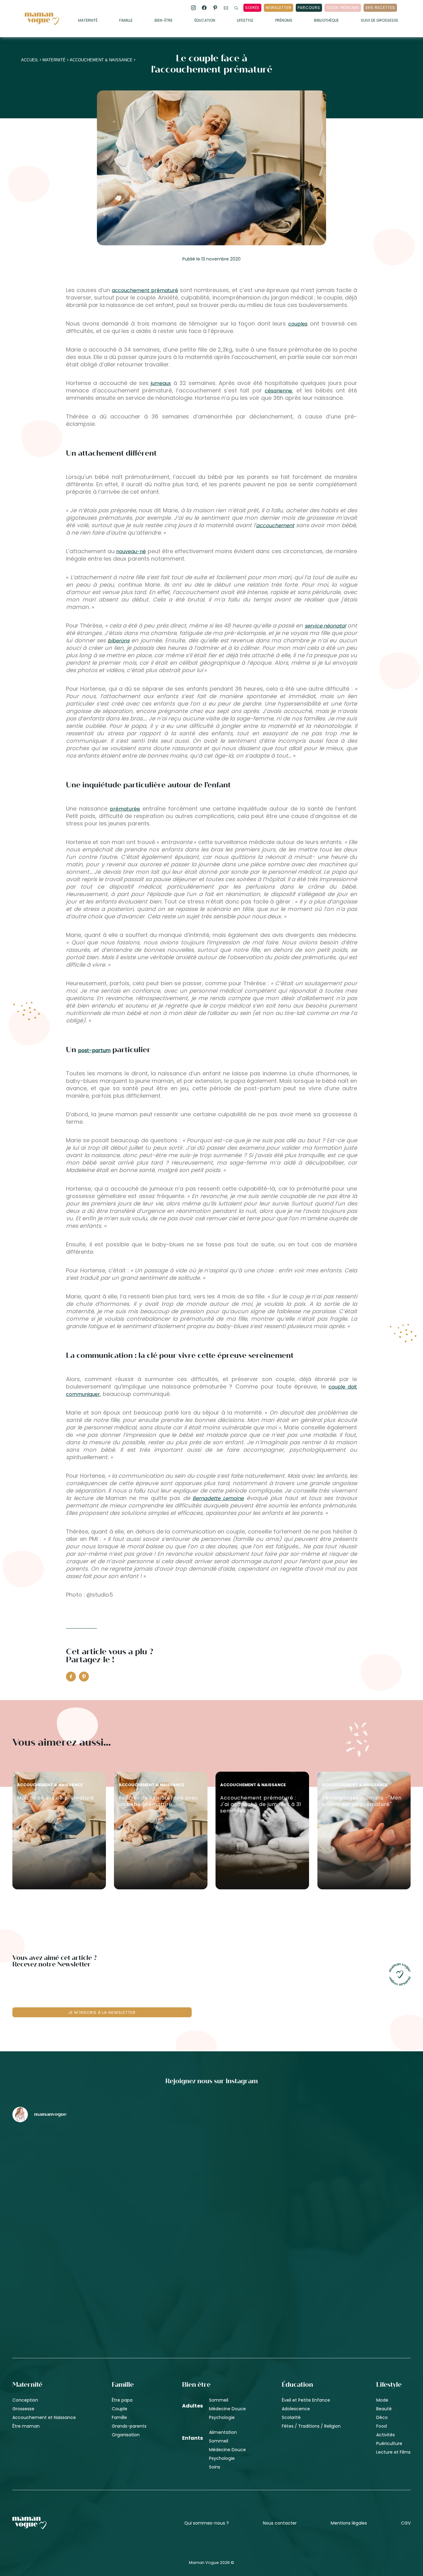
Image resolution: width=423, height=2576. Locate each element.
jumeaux (161, 383)
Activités (386, 2435)
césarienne (278, 391)
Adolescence (296, 2409)
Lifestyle (245, 21)
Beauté (384, 2409)
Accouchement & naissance (101, 60)
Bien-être (164, 21)
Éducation (205, 21)
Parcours (309, 8)
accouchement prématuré (145, 290)
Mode (382, 2400)
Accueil (30, 60)
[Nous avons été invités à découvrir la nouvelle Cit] (78, 2160)
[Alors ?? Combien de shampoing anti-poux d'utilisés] (212, 2160)
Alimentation (223, 2432)
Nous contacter (280, 2523)
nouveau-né (131, 551)
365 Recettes (380, 8)
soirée (252, 8)
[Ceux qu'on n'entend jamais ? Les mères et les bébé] (212, 2265)
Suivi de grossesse (379, 21)
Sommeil (219, 2400)
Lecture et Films (393, 2452)
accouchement (275, 525)
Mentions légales (349, 2523)
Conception (25, 2400)
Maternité (88, 21)
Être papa (122, 2400)
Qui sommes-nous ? (207, 2523)
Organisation (126, 2435)
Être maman (26, 2426)
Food (382, 2426)
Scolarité (291, 2417)
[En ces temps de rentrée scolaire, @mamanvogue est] (78, 2265)
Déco (382, 2417)
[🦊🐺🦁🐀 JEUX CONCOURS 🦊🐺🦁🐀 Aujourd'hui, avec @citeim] (345, 2265)
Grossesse (23, 2409)
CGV (406, 2523)
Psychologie (222, 2417)
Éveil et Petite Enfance (306, 2400)
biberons (119, 641)
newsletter (279, 8)
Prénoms (284, 21)
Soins (215, 2467)
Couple (120, 2409)
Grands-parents (129, 2426)
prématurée (125, 809)
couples (298, 324)
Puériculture (389, 2443)
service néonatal (325, 626)
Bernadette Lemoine (218, 1498)
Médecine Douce (227, 2409)
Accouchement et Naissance (44, 2417)
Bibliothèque (326, 21)
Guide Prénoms (343, 8)
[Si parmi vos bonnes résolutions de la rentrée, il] (345, 2160)
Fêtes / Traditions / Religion (311, 2426)
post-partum (94, 1050)
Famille (126, 21)
